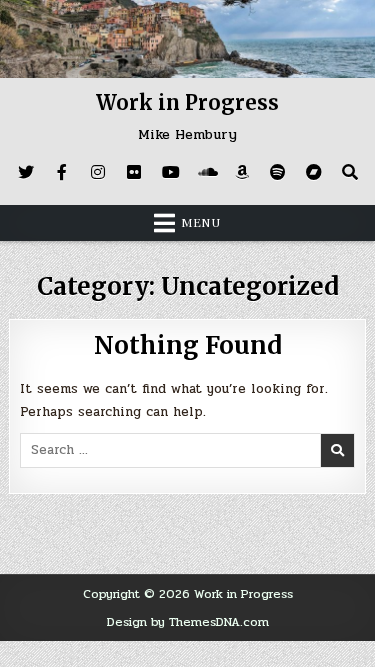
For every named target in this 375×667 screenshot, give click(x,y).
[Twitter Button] (26, 172)
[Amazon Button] (242, 172)
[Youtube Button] (170, 172)
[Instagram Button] (98, 172)
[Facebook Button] (62, 172)
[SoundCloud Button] (206, 172)
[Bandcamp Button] (314, 172)
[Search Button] (350, 172)
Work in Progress (187, 102)
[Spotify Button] (278, 172)
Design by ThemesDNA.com (188, 622)
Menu (201, 223)
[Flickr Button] (134, 172)
